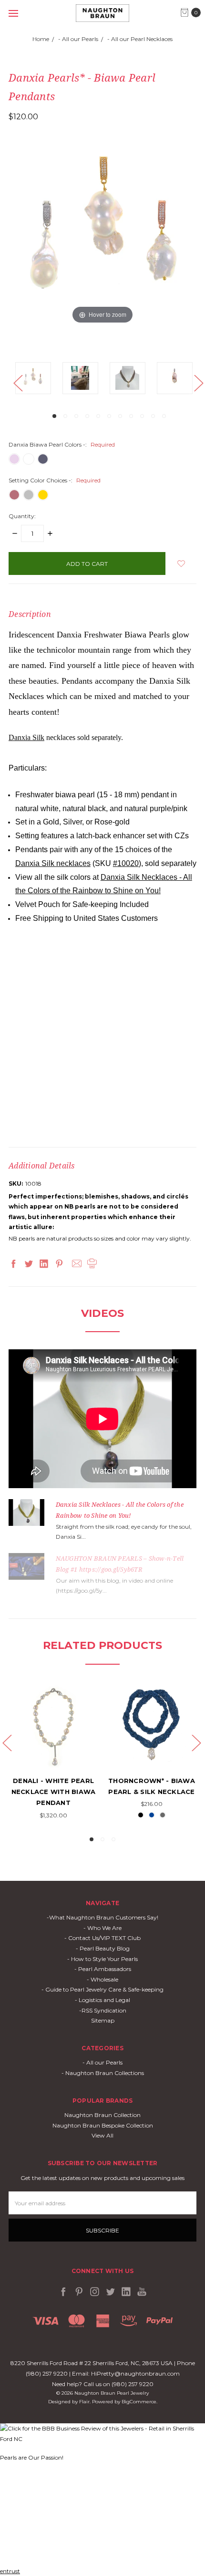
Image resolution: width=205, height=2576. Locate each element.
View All (102, 2135)
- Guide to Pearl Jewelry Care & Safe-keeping (102, 1989)
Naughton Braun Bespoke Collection (103, 2125)
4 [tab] (87, 416)
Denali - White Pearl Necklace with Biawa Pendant (54, 1792)
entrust (10, 2571)
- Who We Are (102, 1928)
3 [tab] (76, 416)
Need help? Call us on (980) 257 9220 (103, 2384)
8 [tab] (131, 416)
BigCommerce (139, 2402)
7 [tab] (120, 416)
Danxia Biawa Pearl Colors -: (62, 444)
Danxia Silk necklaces (53, 863)
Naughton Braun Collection (102, 2115)
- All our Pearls (102, 2062)
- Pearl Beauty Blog (103, 1948)
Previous (18, 382)
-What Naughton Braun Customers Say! (102, 1917)
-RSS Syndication (103, 2010)
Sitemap (103, 2020)
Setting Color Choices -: (55, 480)
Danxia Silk (26, 737)
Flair (84, 2402)
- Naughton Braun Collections (103, 2073)
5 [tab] (98, 416)
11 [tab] (164, 416)
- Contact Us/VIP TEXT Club (102, 1938)
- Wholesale (102, 1979)
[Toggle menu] (13, 13)
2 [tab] (65, 416)
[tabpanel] (39, 380)
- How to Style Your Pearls (102, 1959)
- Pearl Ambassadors (103, 1969)
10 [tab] (153, 416)
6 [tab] (109, 416)
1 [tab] (54, 416)
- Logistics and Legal (102, 2000)
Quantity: (22, 516)
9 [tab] (142, 416)
